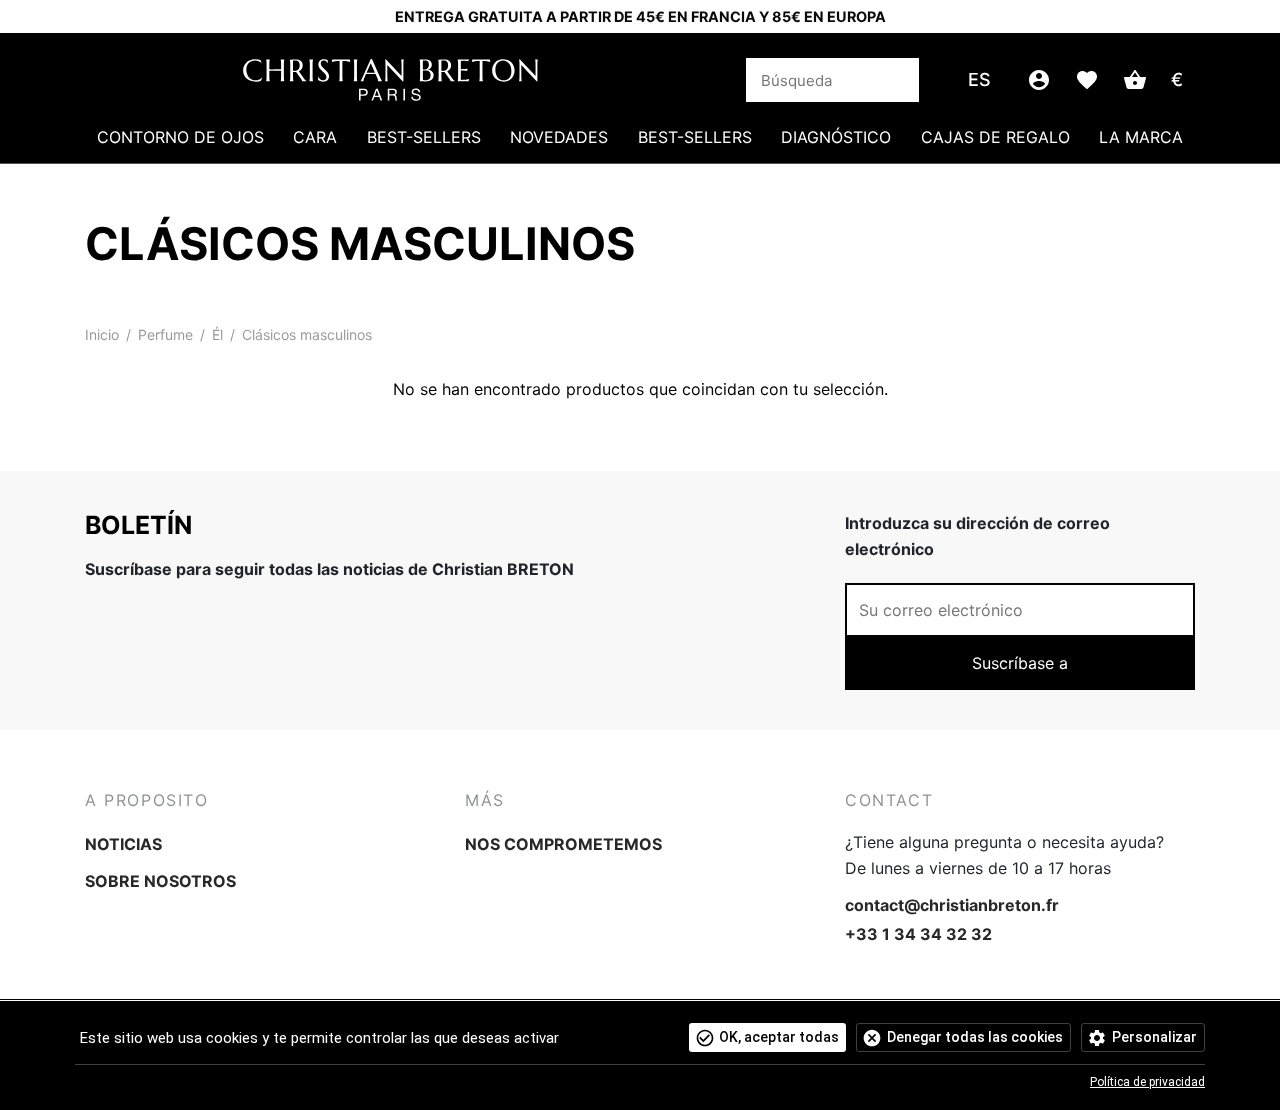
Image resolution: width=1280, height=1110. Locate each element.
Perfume (165, 334)
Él (217, 334)
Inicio (102, 334)
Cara (315, 137)
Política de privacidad (1147, 1082)
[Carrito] (1135, 80)
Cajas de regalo (995, 137)
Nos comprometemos (563, 844)
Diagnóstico (836, 137)
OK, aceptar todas (779, 1037)
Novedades (559, 137)
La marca (1141, 137)
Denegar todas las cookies (975, 1037)
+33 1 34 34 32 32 (918, 934)
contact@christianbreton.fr (952, 905)
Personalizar (1154, 1037)
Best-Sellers (424, 137)
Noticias (123, 844)
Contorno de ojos (180, 137)
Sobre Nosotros (160, 881)
